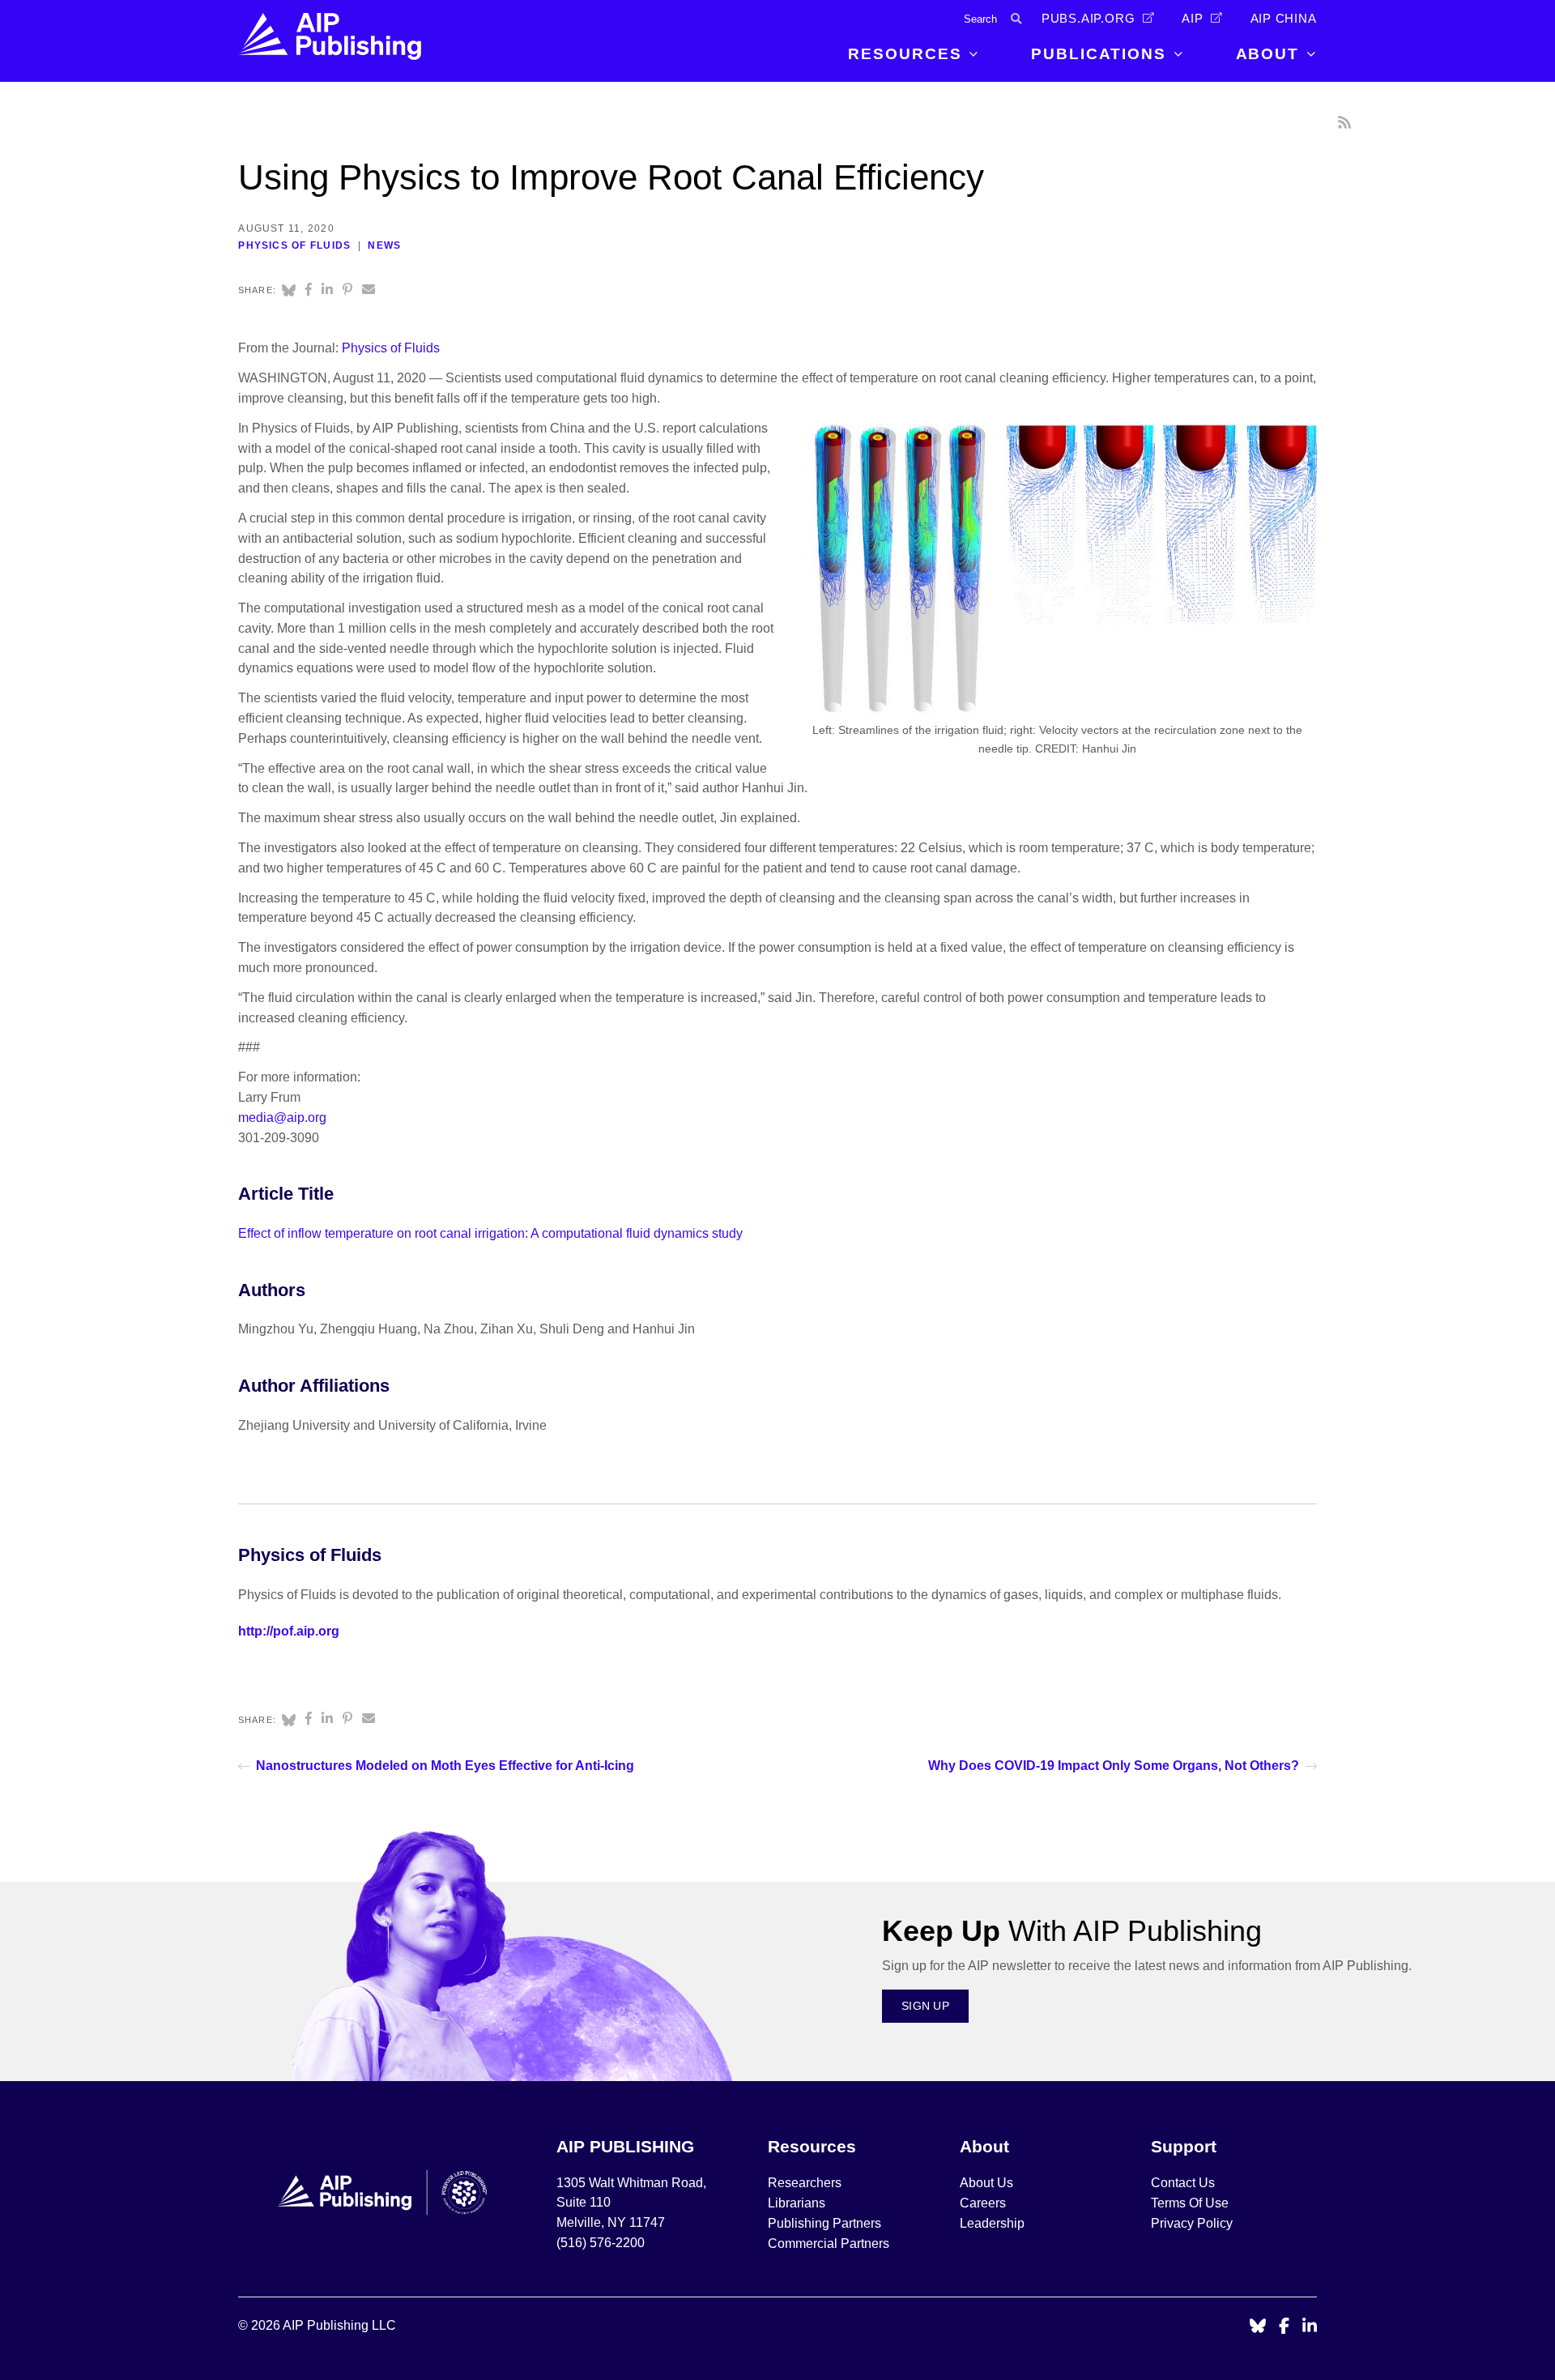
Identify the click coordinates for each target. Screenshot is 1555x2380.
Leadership (992, 2223)
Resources (905, 54)
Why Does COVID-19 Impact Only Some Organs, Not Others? (1114, 1766)
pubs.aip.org (1088, 19)
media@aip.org (282, 1117)
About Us (986, 2183)
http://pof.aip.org (289, 1631)
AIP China (1284, 19)
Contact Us (1183, 2183)
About (1268, 54)
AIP (1192, 19)
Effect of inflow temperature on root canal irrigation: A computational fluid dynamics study (490, 1233)
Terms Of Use (1190, 2203)
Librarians (797, 2203)
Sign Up (925, 2006)
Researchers (805, 2183)
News (384, 245)
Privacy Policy (1192, 2223)
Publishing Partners (824, 2223)
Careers (984, 2203)
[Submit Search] (1016, 19)
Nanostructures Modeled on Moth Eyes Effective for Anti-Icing (445, 1766)
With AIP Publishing (1072, 1931)
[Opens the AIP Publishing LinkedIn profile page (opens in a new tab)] (1310, 2327)
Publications (1099, 54)
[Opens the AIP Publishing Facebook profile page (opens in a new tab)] (1284, 2327)
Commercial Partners (829, 2244)
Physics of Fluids (294, 245)
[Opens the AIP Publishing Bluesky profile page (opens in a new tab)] (1258, 2327)
